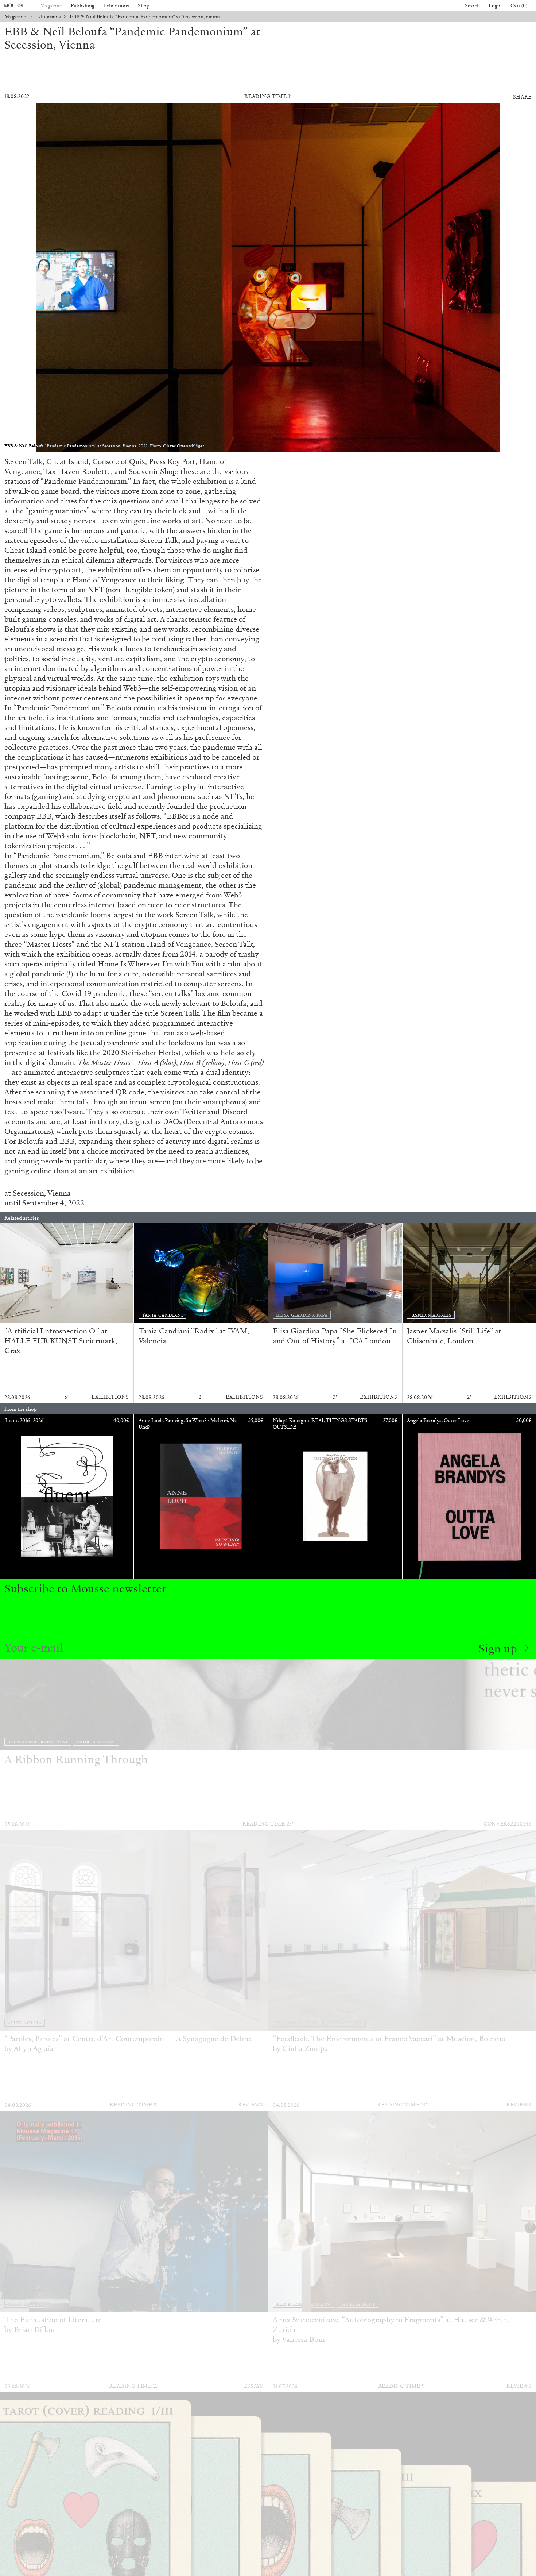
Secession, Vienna (42, 1193)
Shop (144, 6)
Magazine (51, 6)
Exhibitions (116, 6)
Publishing (83, 6)
